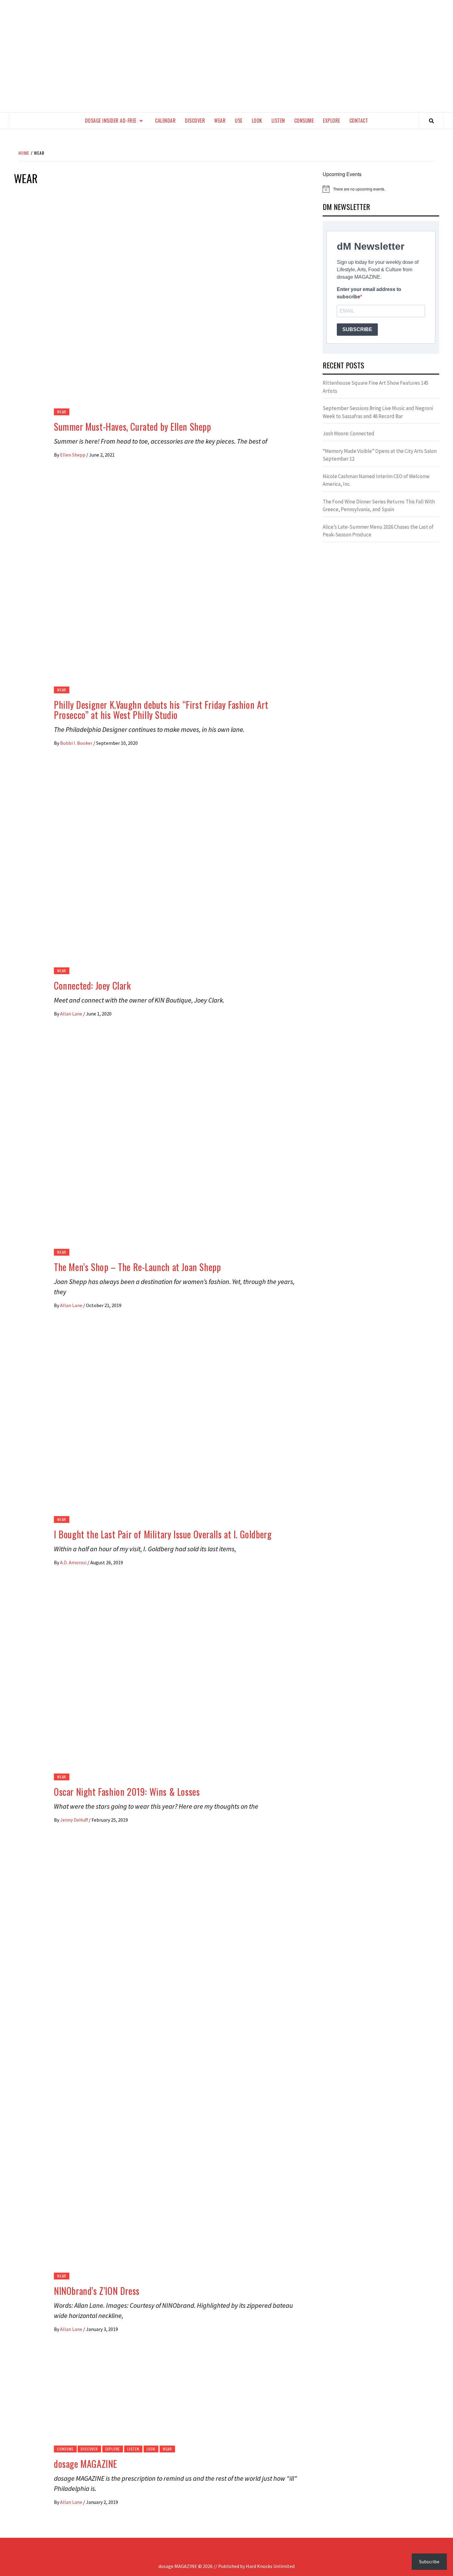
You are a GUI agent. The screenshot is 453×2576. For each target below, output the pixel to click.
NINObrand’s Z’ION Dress (97, 2291)
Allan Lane (72, 1014)
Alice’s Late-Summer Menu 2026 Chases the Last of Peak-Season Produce (378, 531)
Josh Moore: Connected (349, 433)
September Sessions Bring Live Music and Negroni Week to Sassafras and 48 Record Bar (378, 412)
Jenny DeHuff (74, 1820)
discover (195, 121)
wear (220, 121)
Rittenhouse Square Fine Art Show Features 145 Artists (375, 387)
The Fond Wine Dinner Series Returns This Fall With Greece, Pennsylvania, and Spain (379, 506)
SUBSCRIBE (357, 329)
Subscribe (429, 2562)
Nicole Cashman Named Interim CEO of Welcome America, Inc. (376, 480)
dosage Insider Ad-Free (111, 121)
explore (332, 121)
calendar (165, 121)
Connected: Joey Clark (92, 985)
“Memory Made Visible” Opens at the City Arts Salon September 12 (380, 455)
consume (304, 121)
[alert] (381, 189)
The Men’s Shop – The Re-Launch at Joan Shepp (137, 1267)
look (257, 121)
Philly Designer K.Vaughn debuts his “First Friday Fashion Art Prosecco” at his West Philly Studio (161, 710)
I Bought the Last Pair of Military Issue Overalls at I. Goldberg (163, 1534)
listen (278, 121)
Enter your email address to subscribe (369, 293)
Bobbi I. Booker (77, 743)
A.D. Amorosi (74, 1562)
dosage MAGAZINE (86, 2464)
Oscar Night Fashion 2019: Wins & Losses (127, 1792)
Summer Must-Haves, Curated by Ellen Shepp (133, 427)
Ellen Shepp (73, 455)
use (239, 121)
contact (359, 121)
